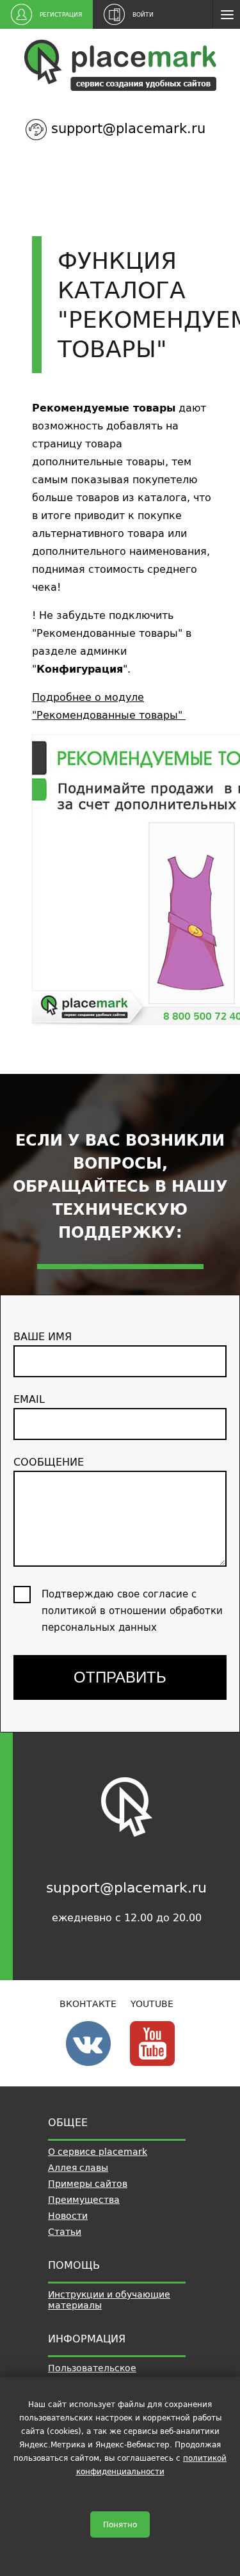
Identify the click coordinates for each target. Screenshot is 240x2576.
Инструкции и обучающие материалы (109, 2300)
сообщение (49, 1462)
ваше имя (43, 1336)
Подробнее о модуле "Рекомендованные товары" (109, 706)
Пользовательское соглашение (92, 2373)
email (29, 1399)
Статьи (65, 2232)
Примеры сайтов (88, 2184)
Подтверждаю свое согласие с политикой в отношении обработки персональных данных (132, 1611)
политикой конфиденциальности (152, 2465)
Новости (68, 2216)
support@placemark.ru (128, 128)
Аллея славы (78, 2168)
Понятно (120, 2524)
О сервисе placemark (98, 2152)
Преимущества (84, 2200)
